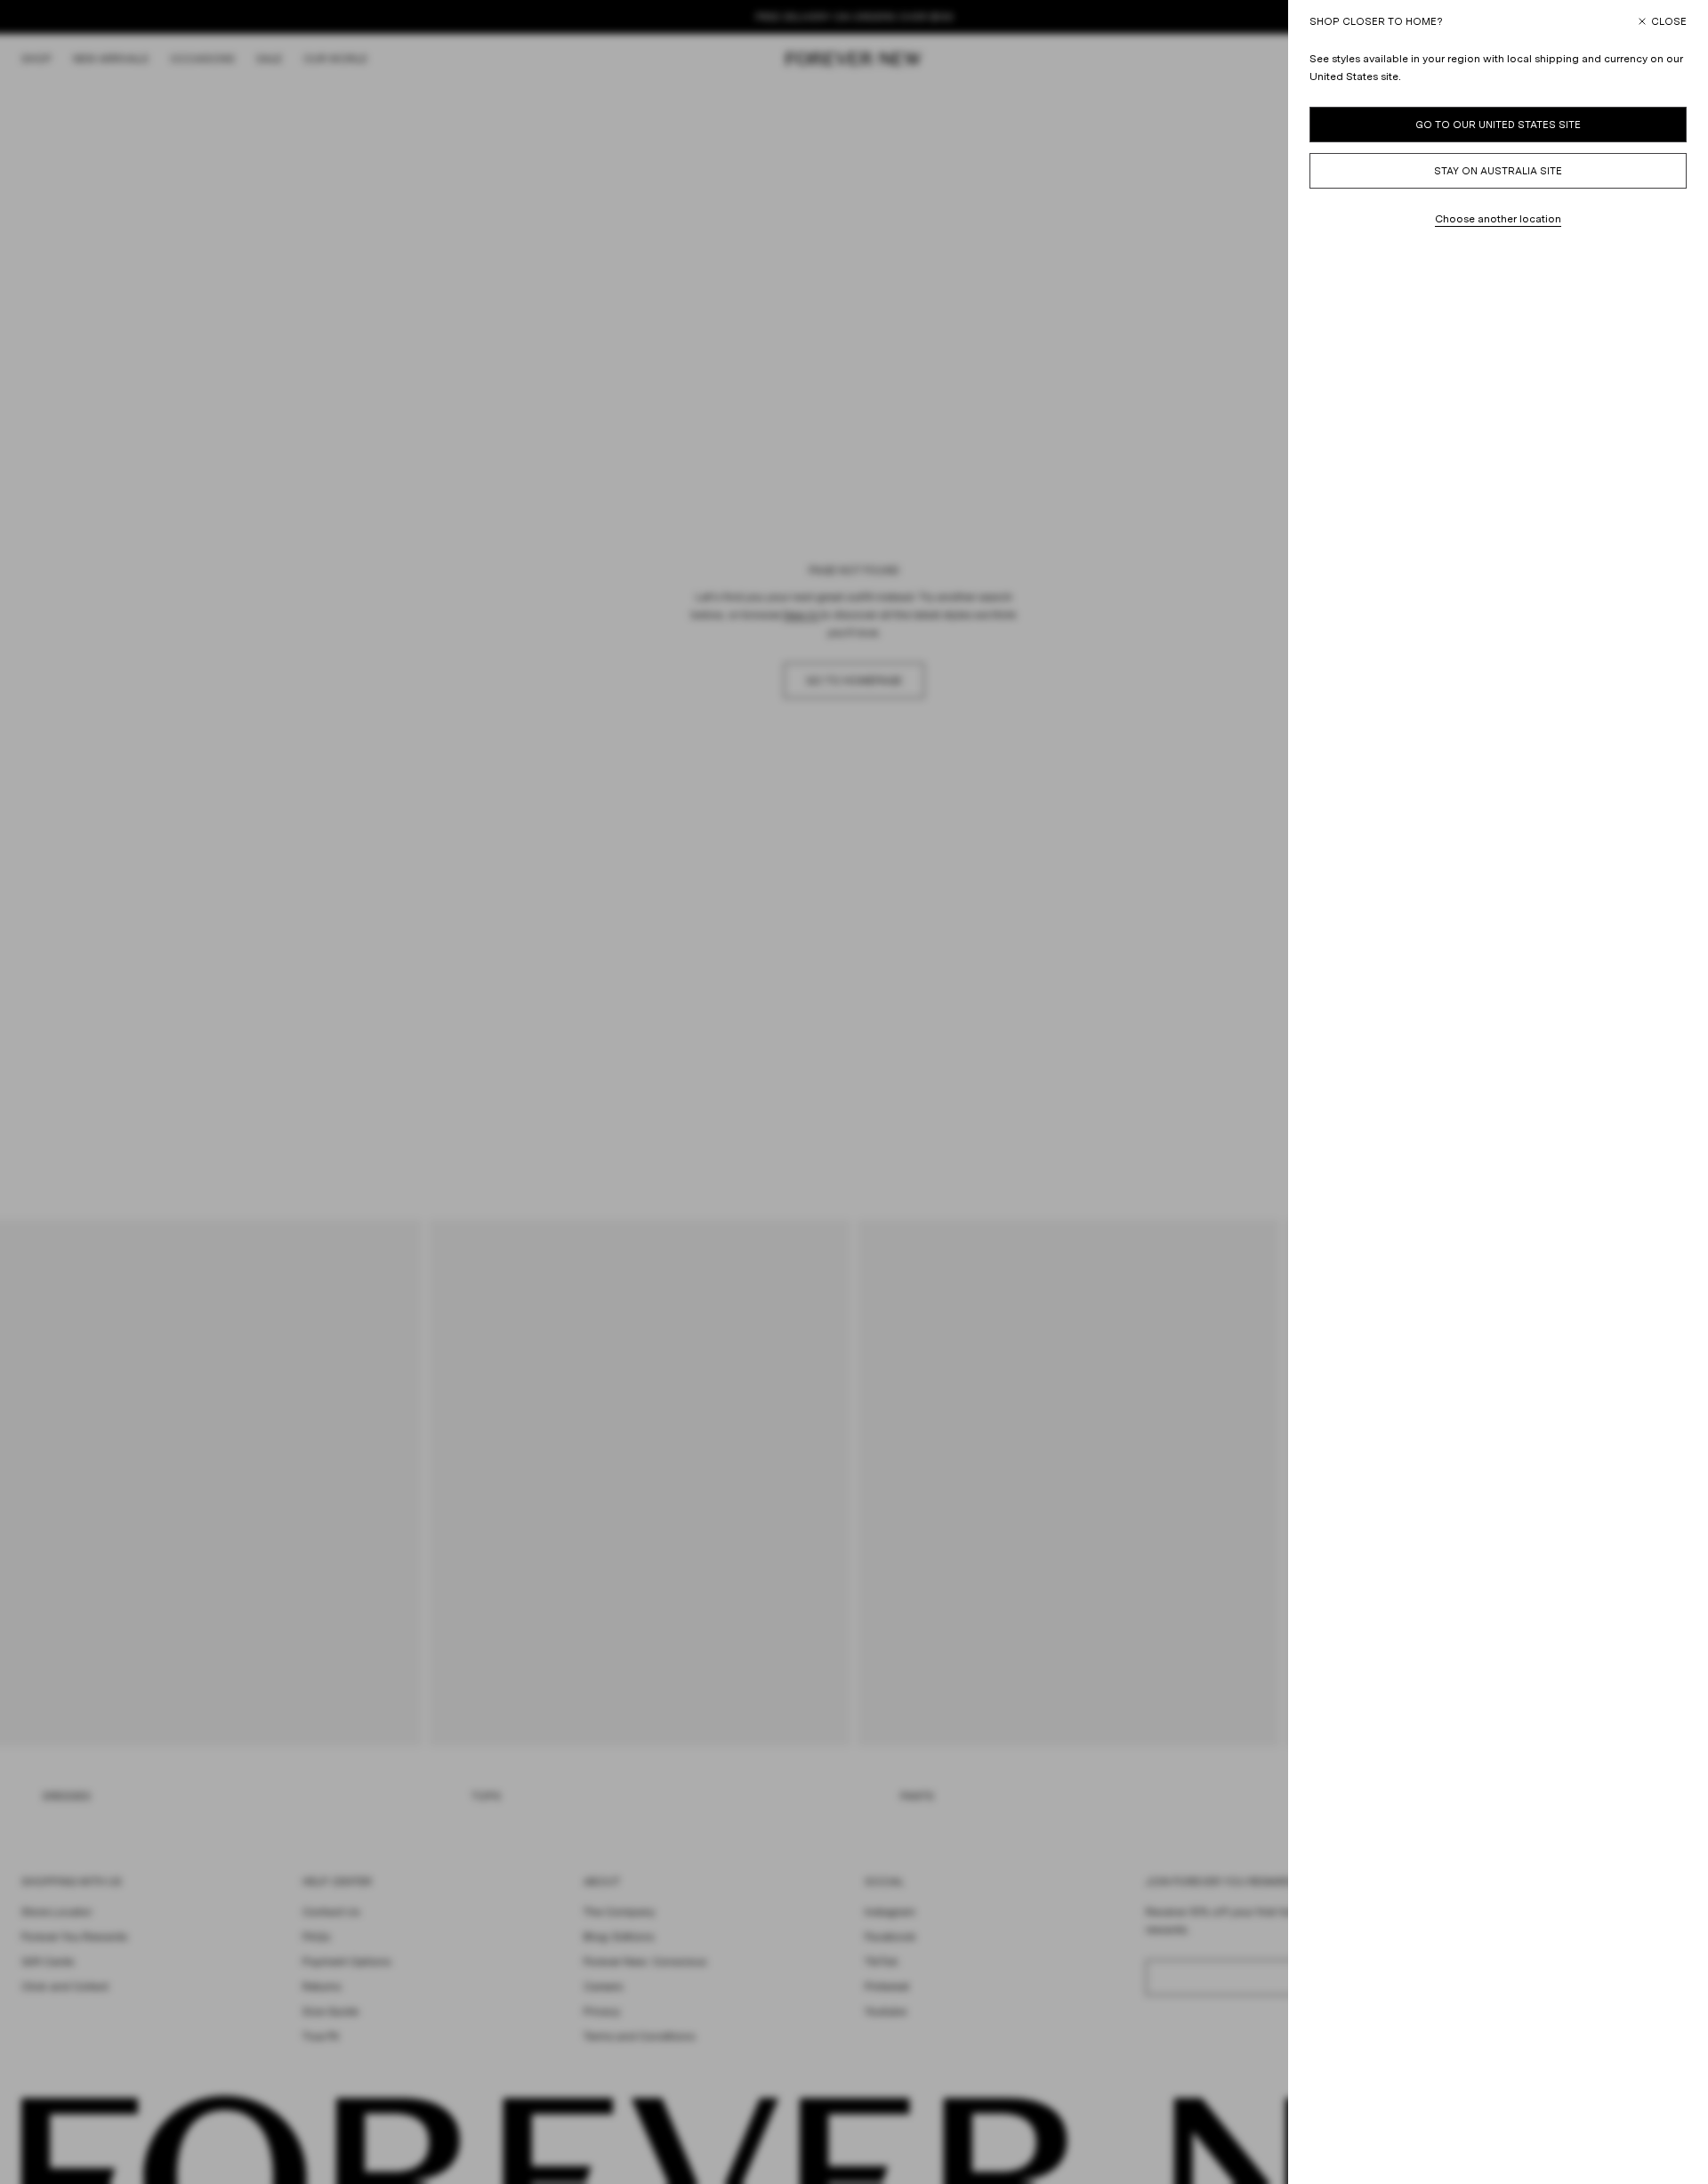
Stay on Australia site (1498, 171)
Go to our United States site (1498, 125)
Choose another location (1498, 219)
